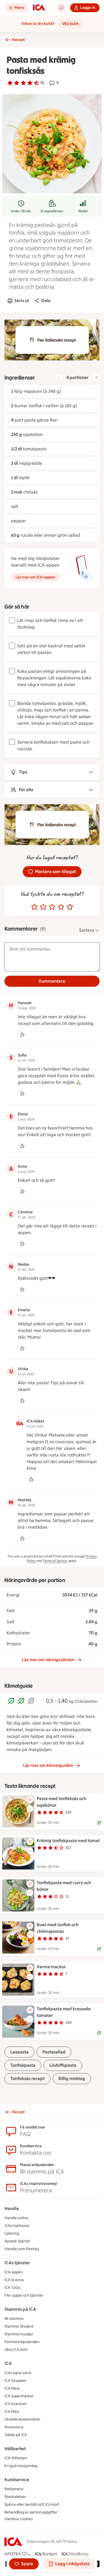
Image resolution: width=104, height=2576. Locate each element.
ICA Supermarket (19, 2396)
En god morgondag (21, 2466)
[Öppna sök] (61, 8)
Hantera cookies (19, 2519)
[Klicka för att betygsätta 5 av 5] (70, 907)
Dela (46, 301)
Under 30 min (21, 211)
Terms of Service (55, 1561)
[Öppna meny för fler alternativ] (30, 1809)
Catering (12, 2233)
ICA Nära (12, 2388)
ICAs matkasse (17, 2226)
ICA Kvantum (16, 2404)
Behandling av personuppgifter (31, 2512)
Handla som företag (22, 2249)
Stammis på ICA (20, 2309)
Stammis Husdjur (19, 2334)
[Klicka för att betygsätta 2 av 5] (43, 907)
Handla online (16, 2218)
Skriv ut (22, 301)
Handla (12, 2208)
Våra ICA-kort (16, 2350)
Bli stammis (14, 2319)
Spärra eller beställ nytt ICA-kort (32, 2504)
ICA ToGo (12, 2288)
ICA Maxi (12, 2412)
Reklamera (14, 2489)
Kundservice (17, 2480)
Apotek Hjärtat (17, 2241)
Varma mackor (51, 1967)
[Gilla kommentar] (22, 1035)
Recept (18, 40)
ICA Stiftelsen (16, 2458)
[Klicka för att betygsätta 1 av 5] (34, 907)
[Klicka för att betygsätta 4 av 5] (61, 907)
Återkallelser (15, 2497)
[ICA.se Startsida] (39, 8)
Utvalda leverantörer (22, 2419)
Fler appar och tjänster (24, 2295)
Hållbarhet (15, 2449)
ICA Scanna (14, 2280)
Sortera (87, 930)
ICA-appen (14, 2272)
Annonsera (14, 2427)
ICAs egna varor (18, 2373)
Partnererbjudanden (22, 2342)
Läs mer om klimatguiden (48, 1765)
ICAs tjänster (17, 2263)
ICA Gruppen (15, 2381)
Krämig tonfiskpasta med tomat (68, 1841)
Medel (83, 211)
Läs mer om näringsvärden (48, 1660)
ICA (8, 2363)
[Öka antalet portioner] (96, 378)
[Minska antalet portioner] (59, 378)
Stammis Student (19, 2326)
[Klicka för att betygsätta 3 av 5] (52, 907)
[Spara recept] (30, 1800)
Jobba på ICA (16, 2435)
